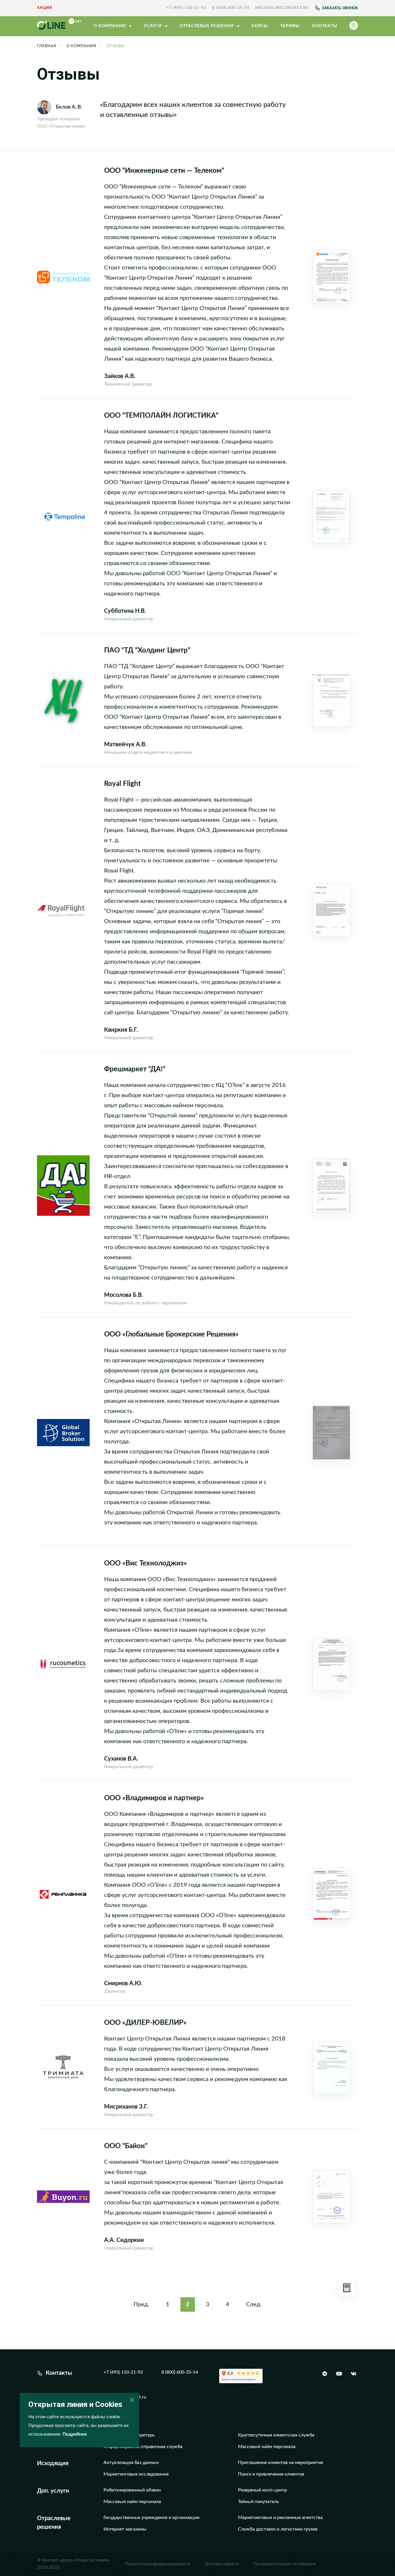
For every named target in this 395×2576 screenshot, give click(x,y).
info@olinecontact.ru (282, 8)
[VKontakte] (353, 2374)
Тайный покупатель (259, 2502)
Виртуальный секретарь (129, 2435)
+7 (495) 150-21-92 (187, 8)
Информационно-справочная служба (143, 2447)
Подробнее (75, 2434)
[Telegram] (325, 2374)
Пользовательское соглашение (285, 2564)
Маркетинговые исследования (136, 2474)
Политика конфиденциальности (158, 2564)
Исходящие (53, 2463)
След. (254, 2304)
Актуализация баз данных (131, 2463)
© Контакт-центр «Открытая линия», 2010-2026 (74, 2564)
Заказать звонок (340, 8)
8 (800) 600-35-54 (231, 8)
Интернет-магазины (125, 2529)
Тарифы (290, 26)
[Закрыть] (132, 2400)
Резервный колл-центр (262, 2490)
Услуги (153, 26)
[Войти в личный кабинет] (354, 26)
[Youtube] (339, 2374)
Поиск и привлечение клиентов (271, 2474)
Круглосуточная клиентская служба (276, 2435)
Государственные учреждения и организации (152, 2518)
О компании (110, 26)
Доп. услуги (53, 2491)
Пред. (141, 2304)
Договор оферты (222, 2564)
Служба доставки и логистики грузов (278, 2529)
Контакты (325, 26)
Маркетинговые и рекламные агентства (280, 2518)
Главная (47, 46)
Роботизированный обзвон (132, 2490)
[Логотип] (59, 26)
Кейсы (260, 26)
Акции (45, 8)
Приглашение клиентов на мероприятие (280, 2463)
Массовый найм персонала (267, 2447)
